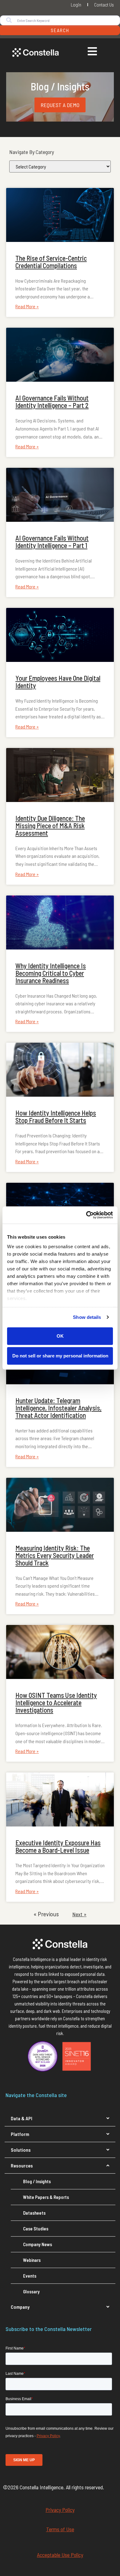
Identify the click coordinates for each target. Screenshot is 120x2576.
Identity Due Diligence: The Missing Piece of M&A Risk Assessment (50, 825)
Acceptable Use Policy (60, 2555)
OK (60, 1336)
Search (60, 30)
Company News (38, 2244)
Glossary (31, 2291)
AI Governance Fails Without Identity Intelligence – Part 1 (52, 542)
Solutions (21, 2150)
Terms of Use (60, 2529)
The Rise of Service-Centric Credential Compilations (51, 262)
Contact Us (104, 4)
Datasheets (34, 2213)
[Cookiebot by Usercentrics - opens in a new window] (86, 1215)
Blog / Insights (37, 2181)
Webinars (32, 2260)
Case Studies (36, 2229)
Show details (87, 1317)
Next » (79, 1914)
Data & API (22, 2118)
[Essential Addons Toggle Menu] (92, 52)
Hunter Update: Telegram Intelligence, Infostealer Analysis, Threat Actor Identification (58, 1408)
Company (20, 2307)
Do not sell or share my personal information (60, 1356)
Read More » (27, 306)
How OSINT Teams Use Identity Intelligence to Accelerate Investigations (56, 1702)
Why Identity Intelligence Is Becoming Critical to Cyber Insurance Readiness (51, 973)
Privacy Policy (60, 2510)
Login (76, 4)
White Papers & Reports (46, 2197)
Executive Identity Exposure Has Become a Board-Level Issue (58, 1846)
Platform (20, 2134)
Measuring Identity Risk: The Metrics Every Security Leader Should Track (55, 1555)
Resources (22, 2165)
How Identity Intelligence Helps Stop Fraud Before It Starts (56, 1116)
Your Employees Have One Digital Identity (58, 682)
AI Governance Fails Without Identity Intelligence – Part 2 (52, 401)
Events (30, 2276)
